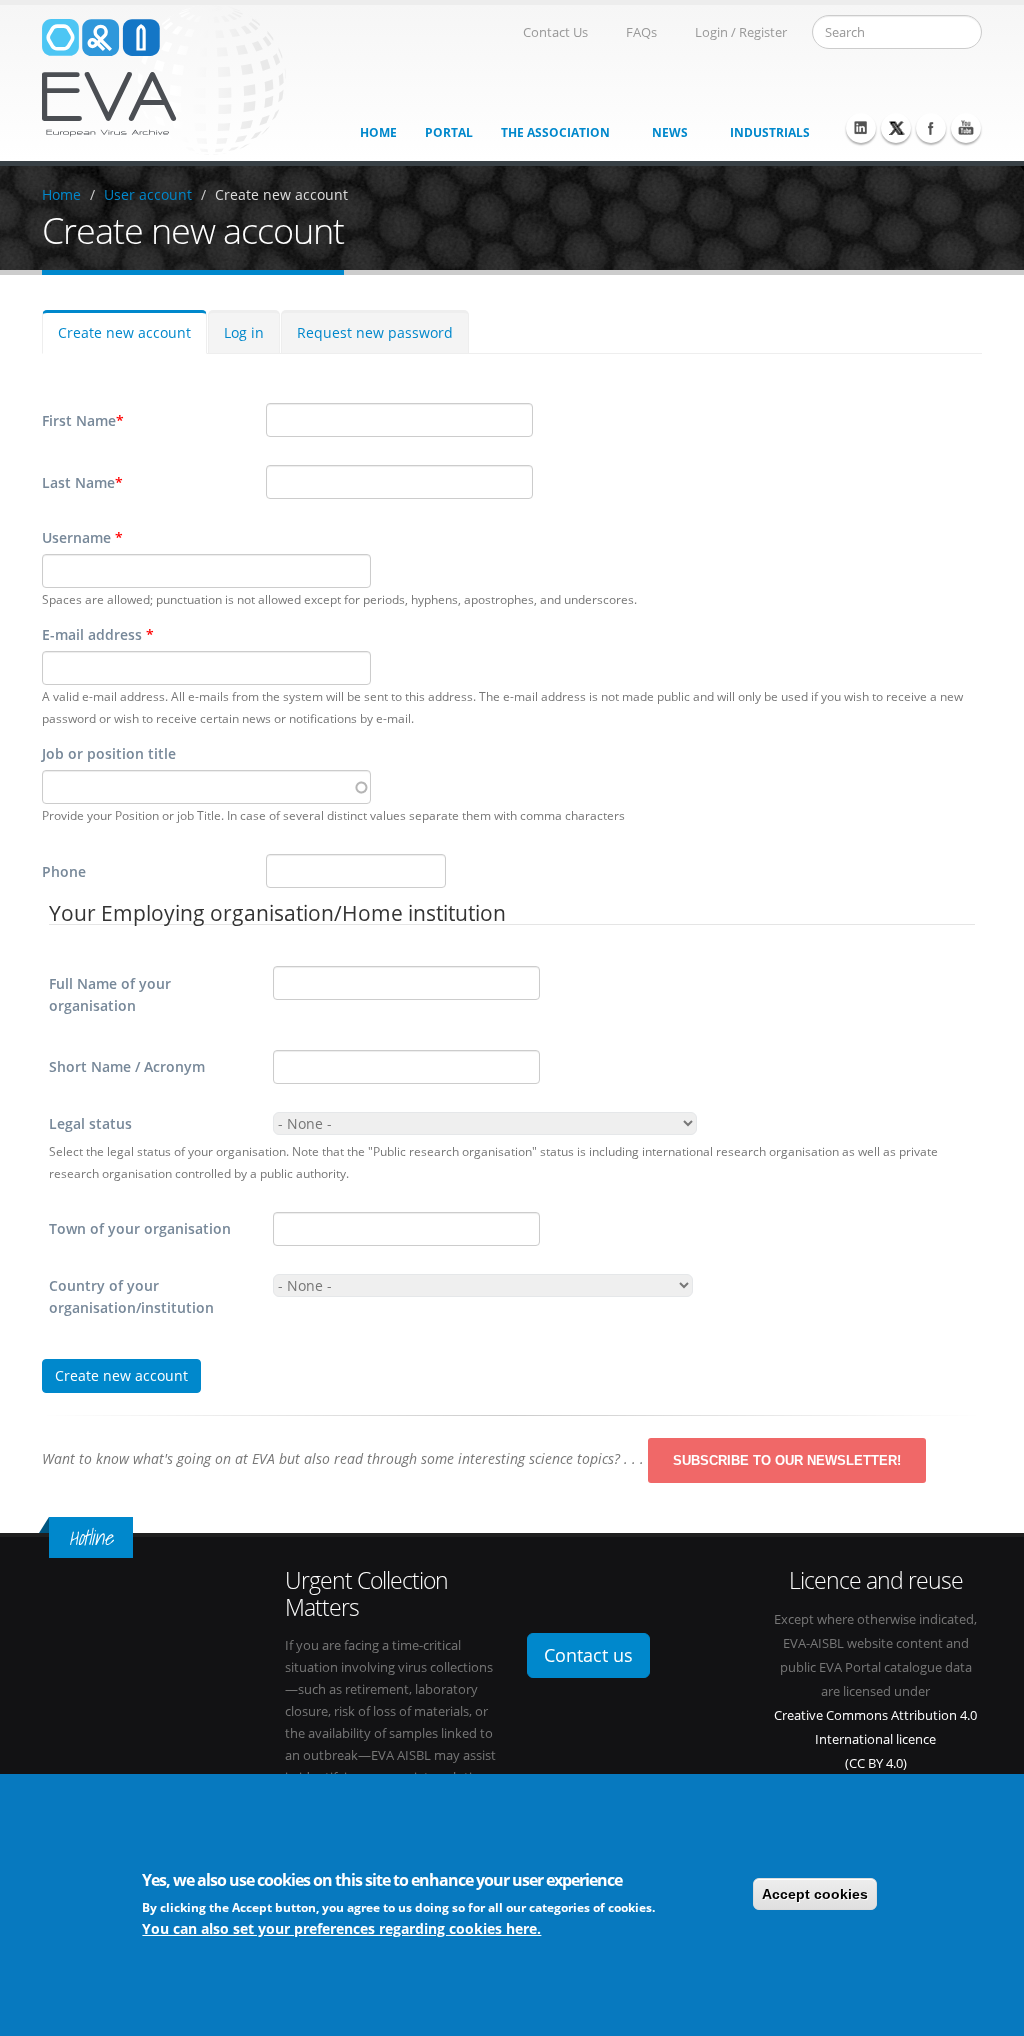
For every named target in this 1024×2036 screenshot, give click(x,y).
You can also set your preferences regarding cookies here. (341, 1928)
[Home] (164, 78)
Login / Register (741, 32)
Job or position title (109, 753)
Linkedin (861, 128)
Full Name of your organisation (110, 994)
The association (555, 132)
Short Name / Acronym (127, 1066)
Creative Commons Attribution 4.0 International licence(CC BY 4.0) (875, 1739)
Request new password (375, 332)
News (670, 132)
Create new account (281, 194)
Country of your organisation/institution (131, 1296)
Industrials (770, 132)
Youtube (966, 128)
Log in (244, 332)
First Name (83, 420)
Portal (449, 132)
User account (148, 194)
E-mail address (98, 634)
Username (82, 537)
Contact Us (555, 32)
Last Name (82, 482)
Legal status (90, 1123)
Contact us (588, 1655)
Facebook (931, 128)
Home (378, 132)
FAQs (641, 32)
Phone (64, 871)
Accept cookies (815, 1894)
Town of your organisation (140, 1228)
